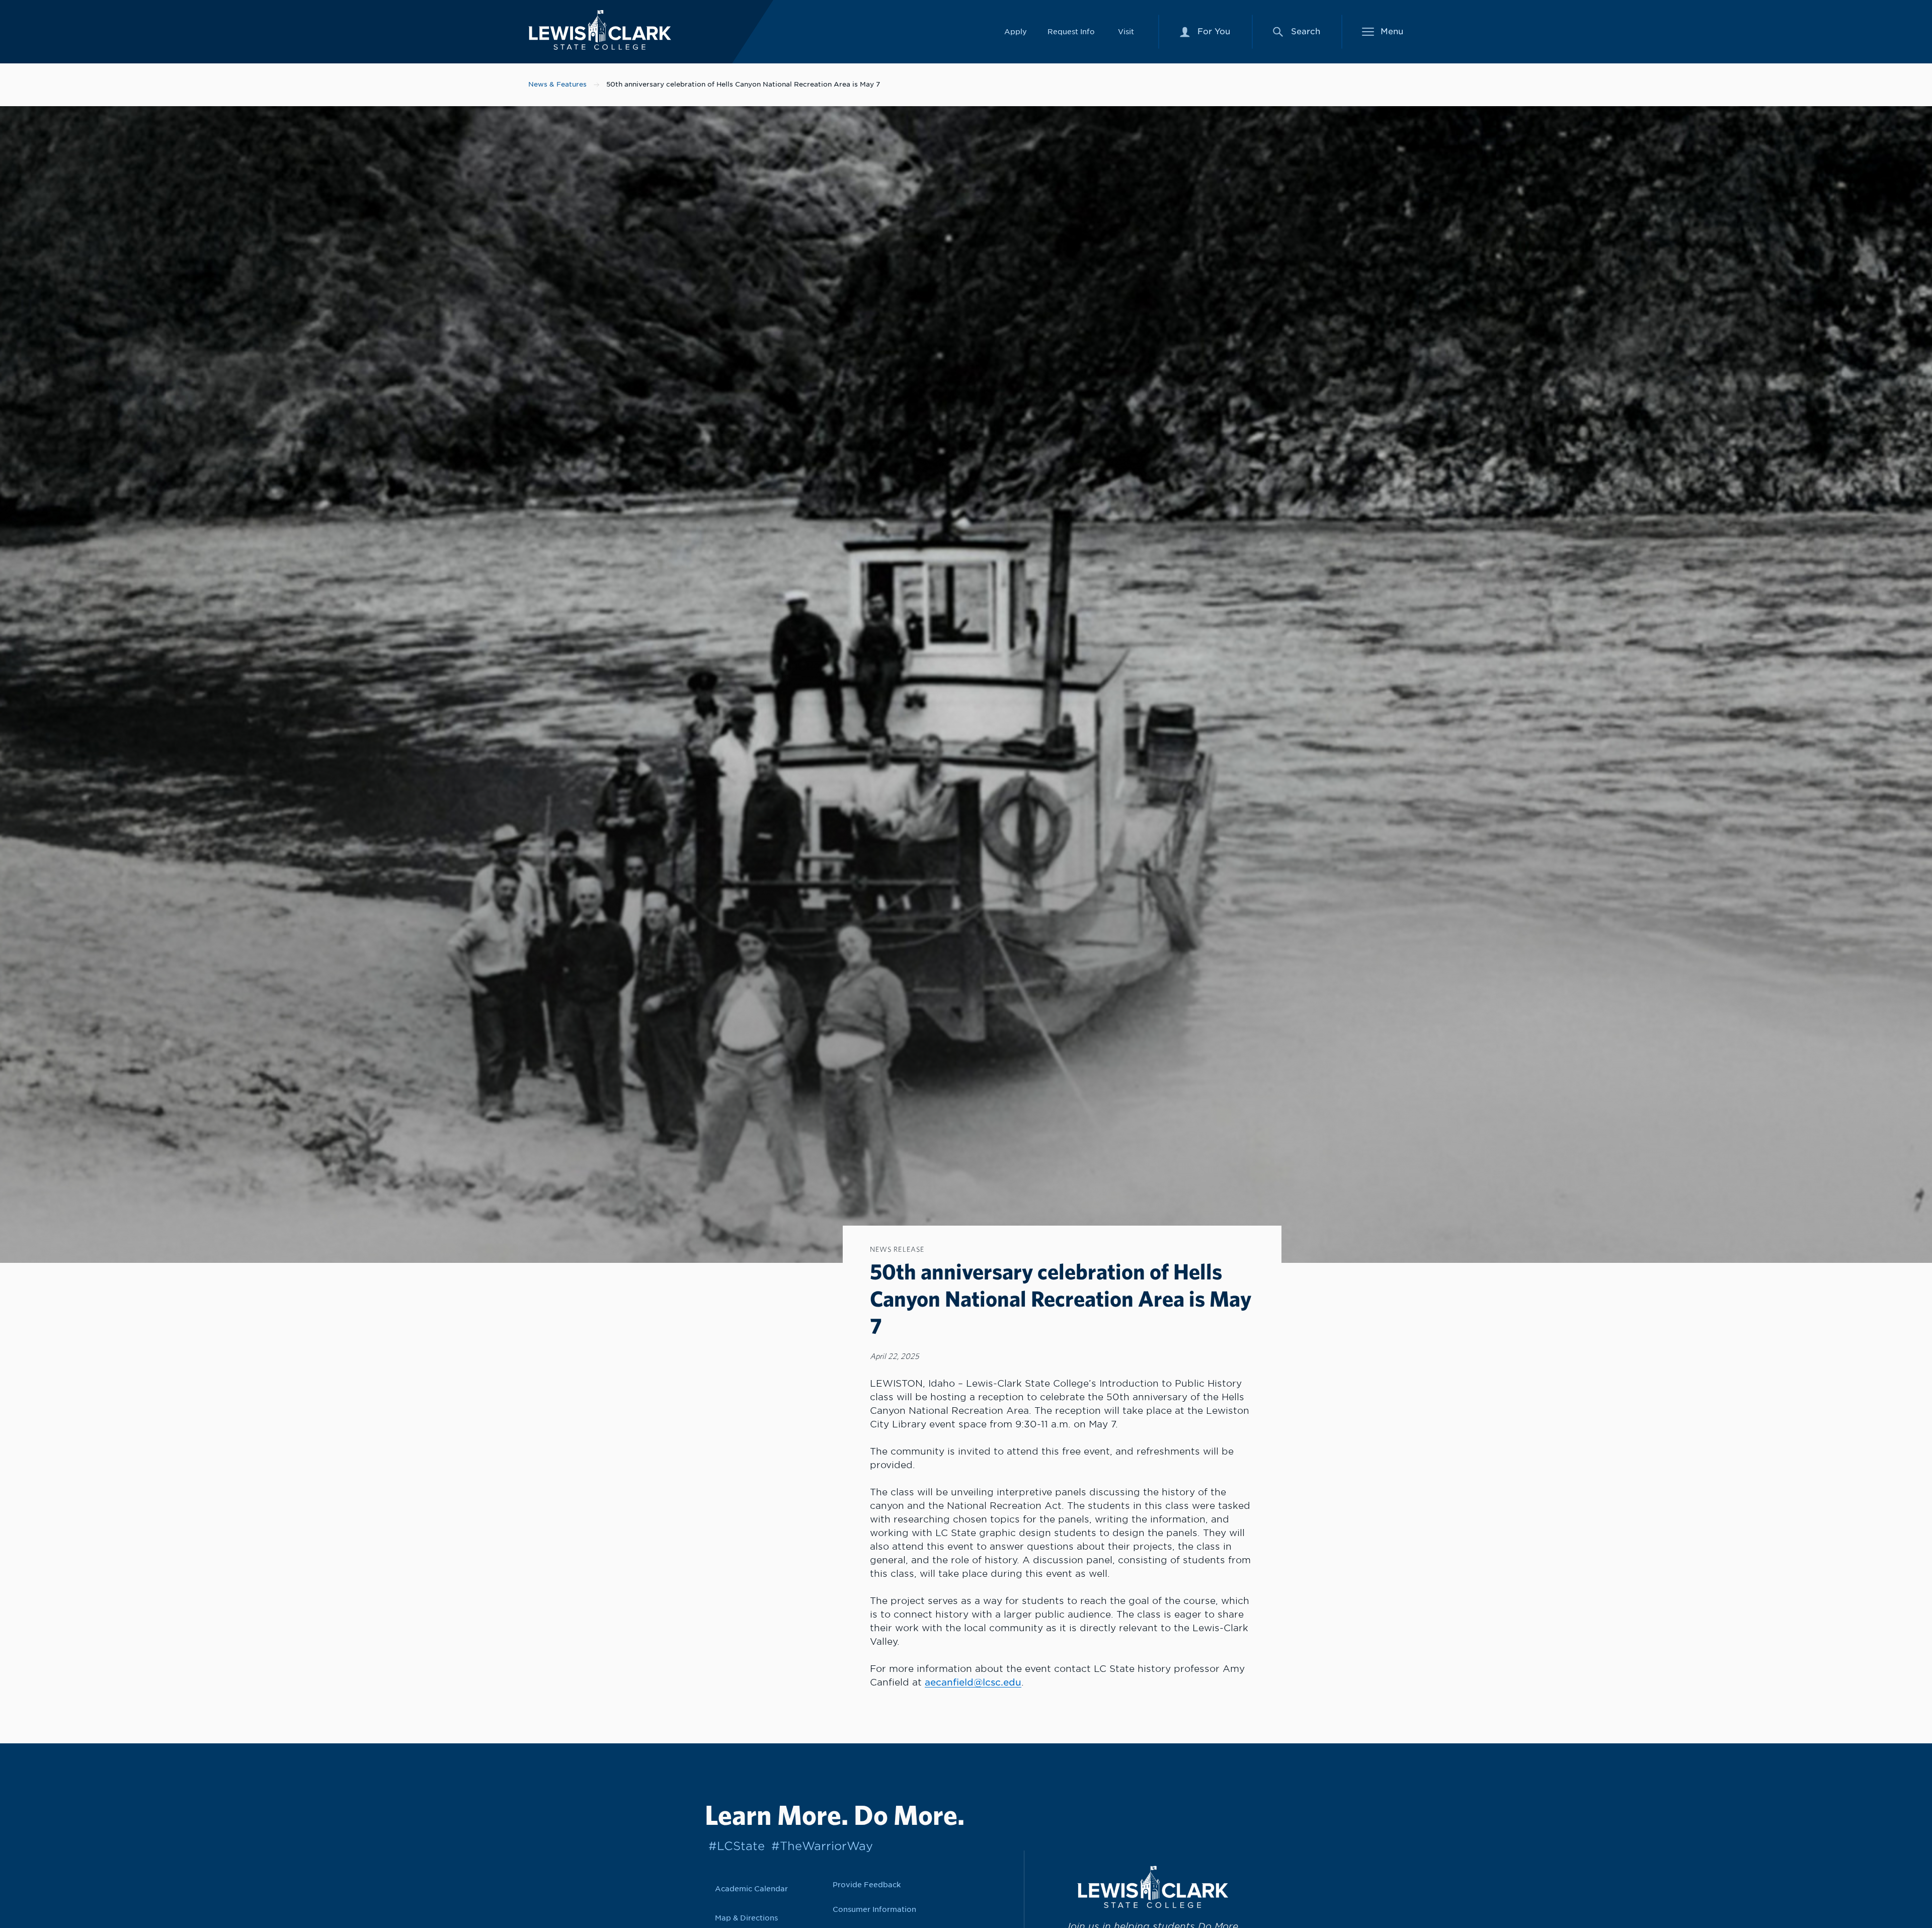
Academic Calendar (751, 1889)
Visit (1126, 31)
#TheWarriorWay (822, 1846)
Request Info (1071, 31)
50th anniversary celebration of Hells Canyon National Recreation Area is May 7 (743, 84)
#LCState (737, 1846)
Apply (1016, 31)
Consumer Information (874, 1909)
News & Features (557, 84)
